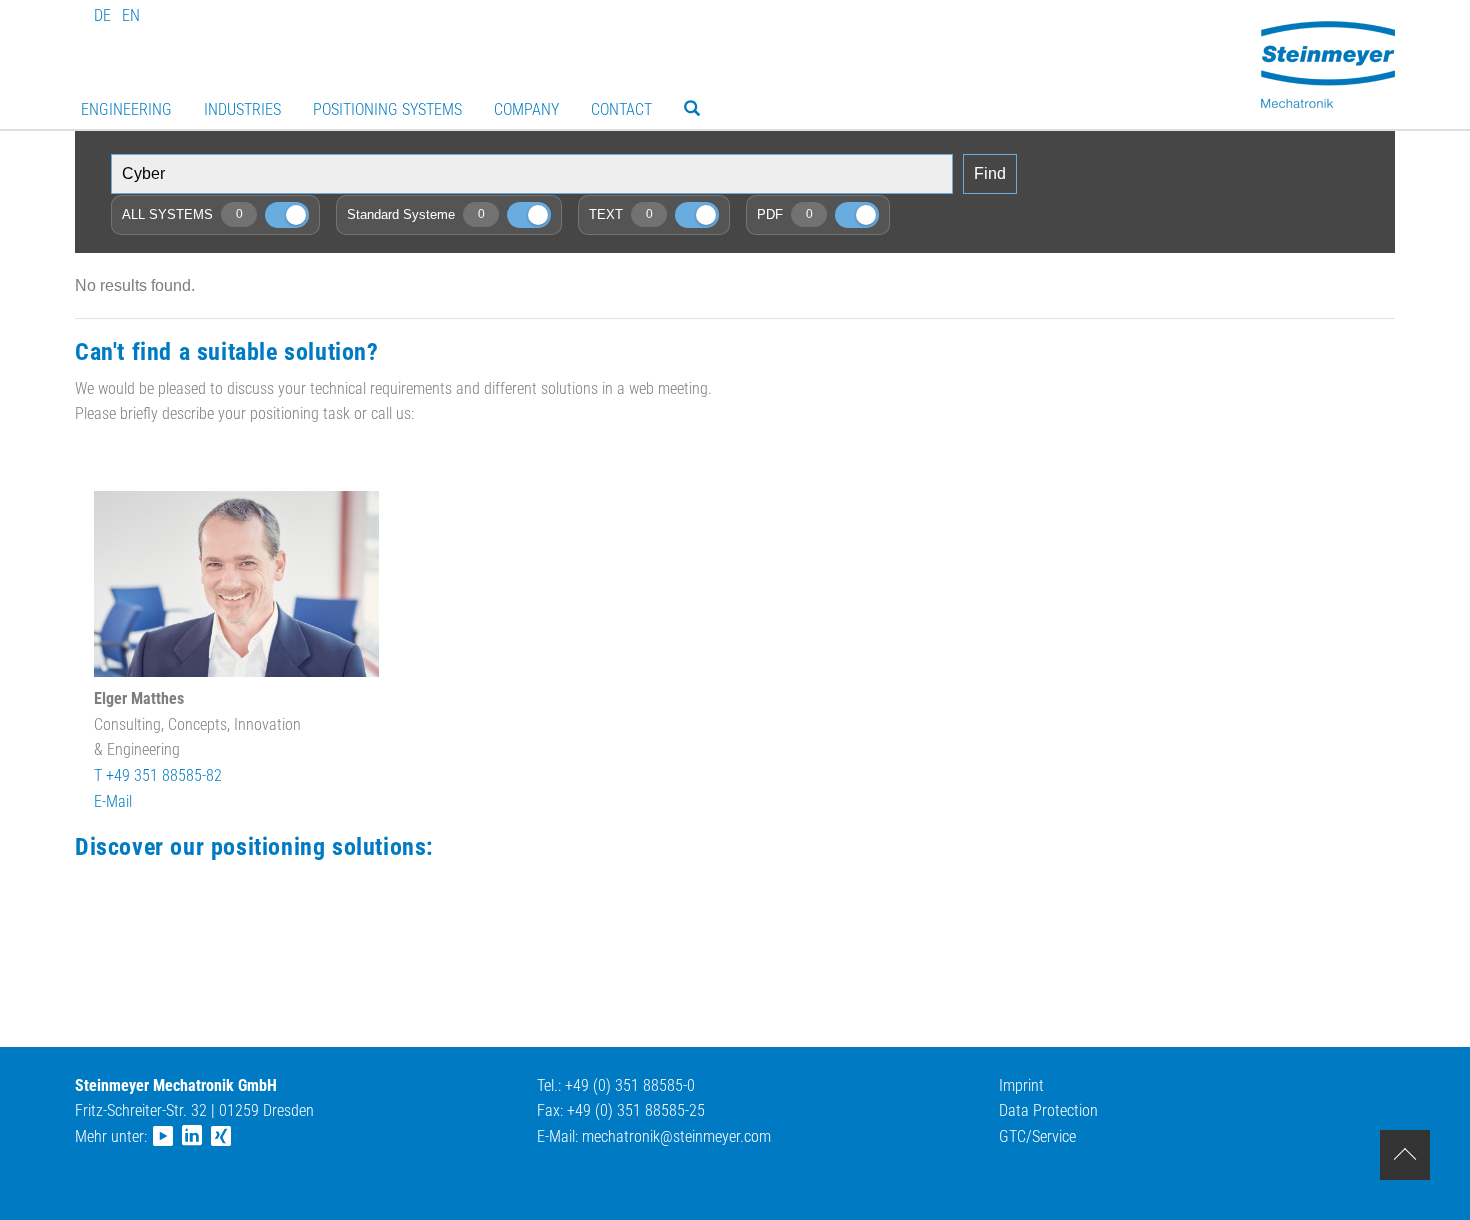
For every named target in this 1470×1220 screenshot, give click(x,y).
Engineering (126, 109)
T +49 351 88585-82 (158, 775)
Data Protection (1048, 1110)
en (131, 15)
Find (990, 173)
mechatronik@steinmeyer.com (676, 1136)
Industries (242, 109)
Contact (621, 109)
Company (526, 109)
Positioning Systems (387, 109)
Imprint (1021, 1085)
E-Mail (113, 801)
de (102, 15)
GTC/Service (1037, 1136)
